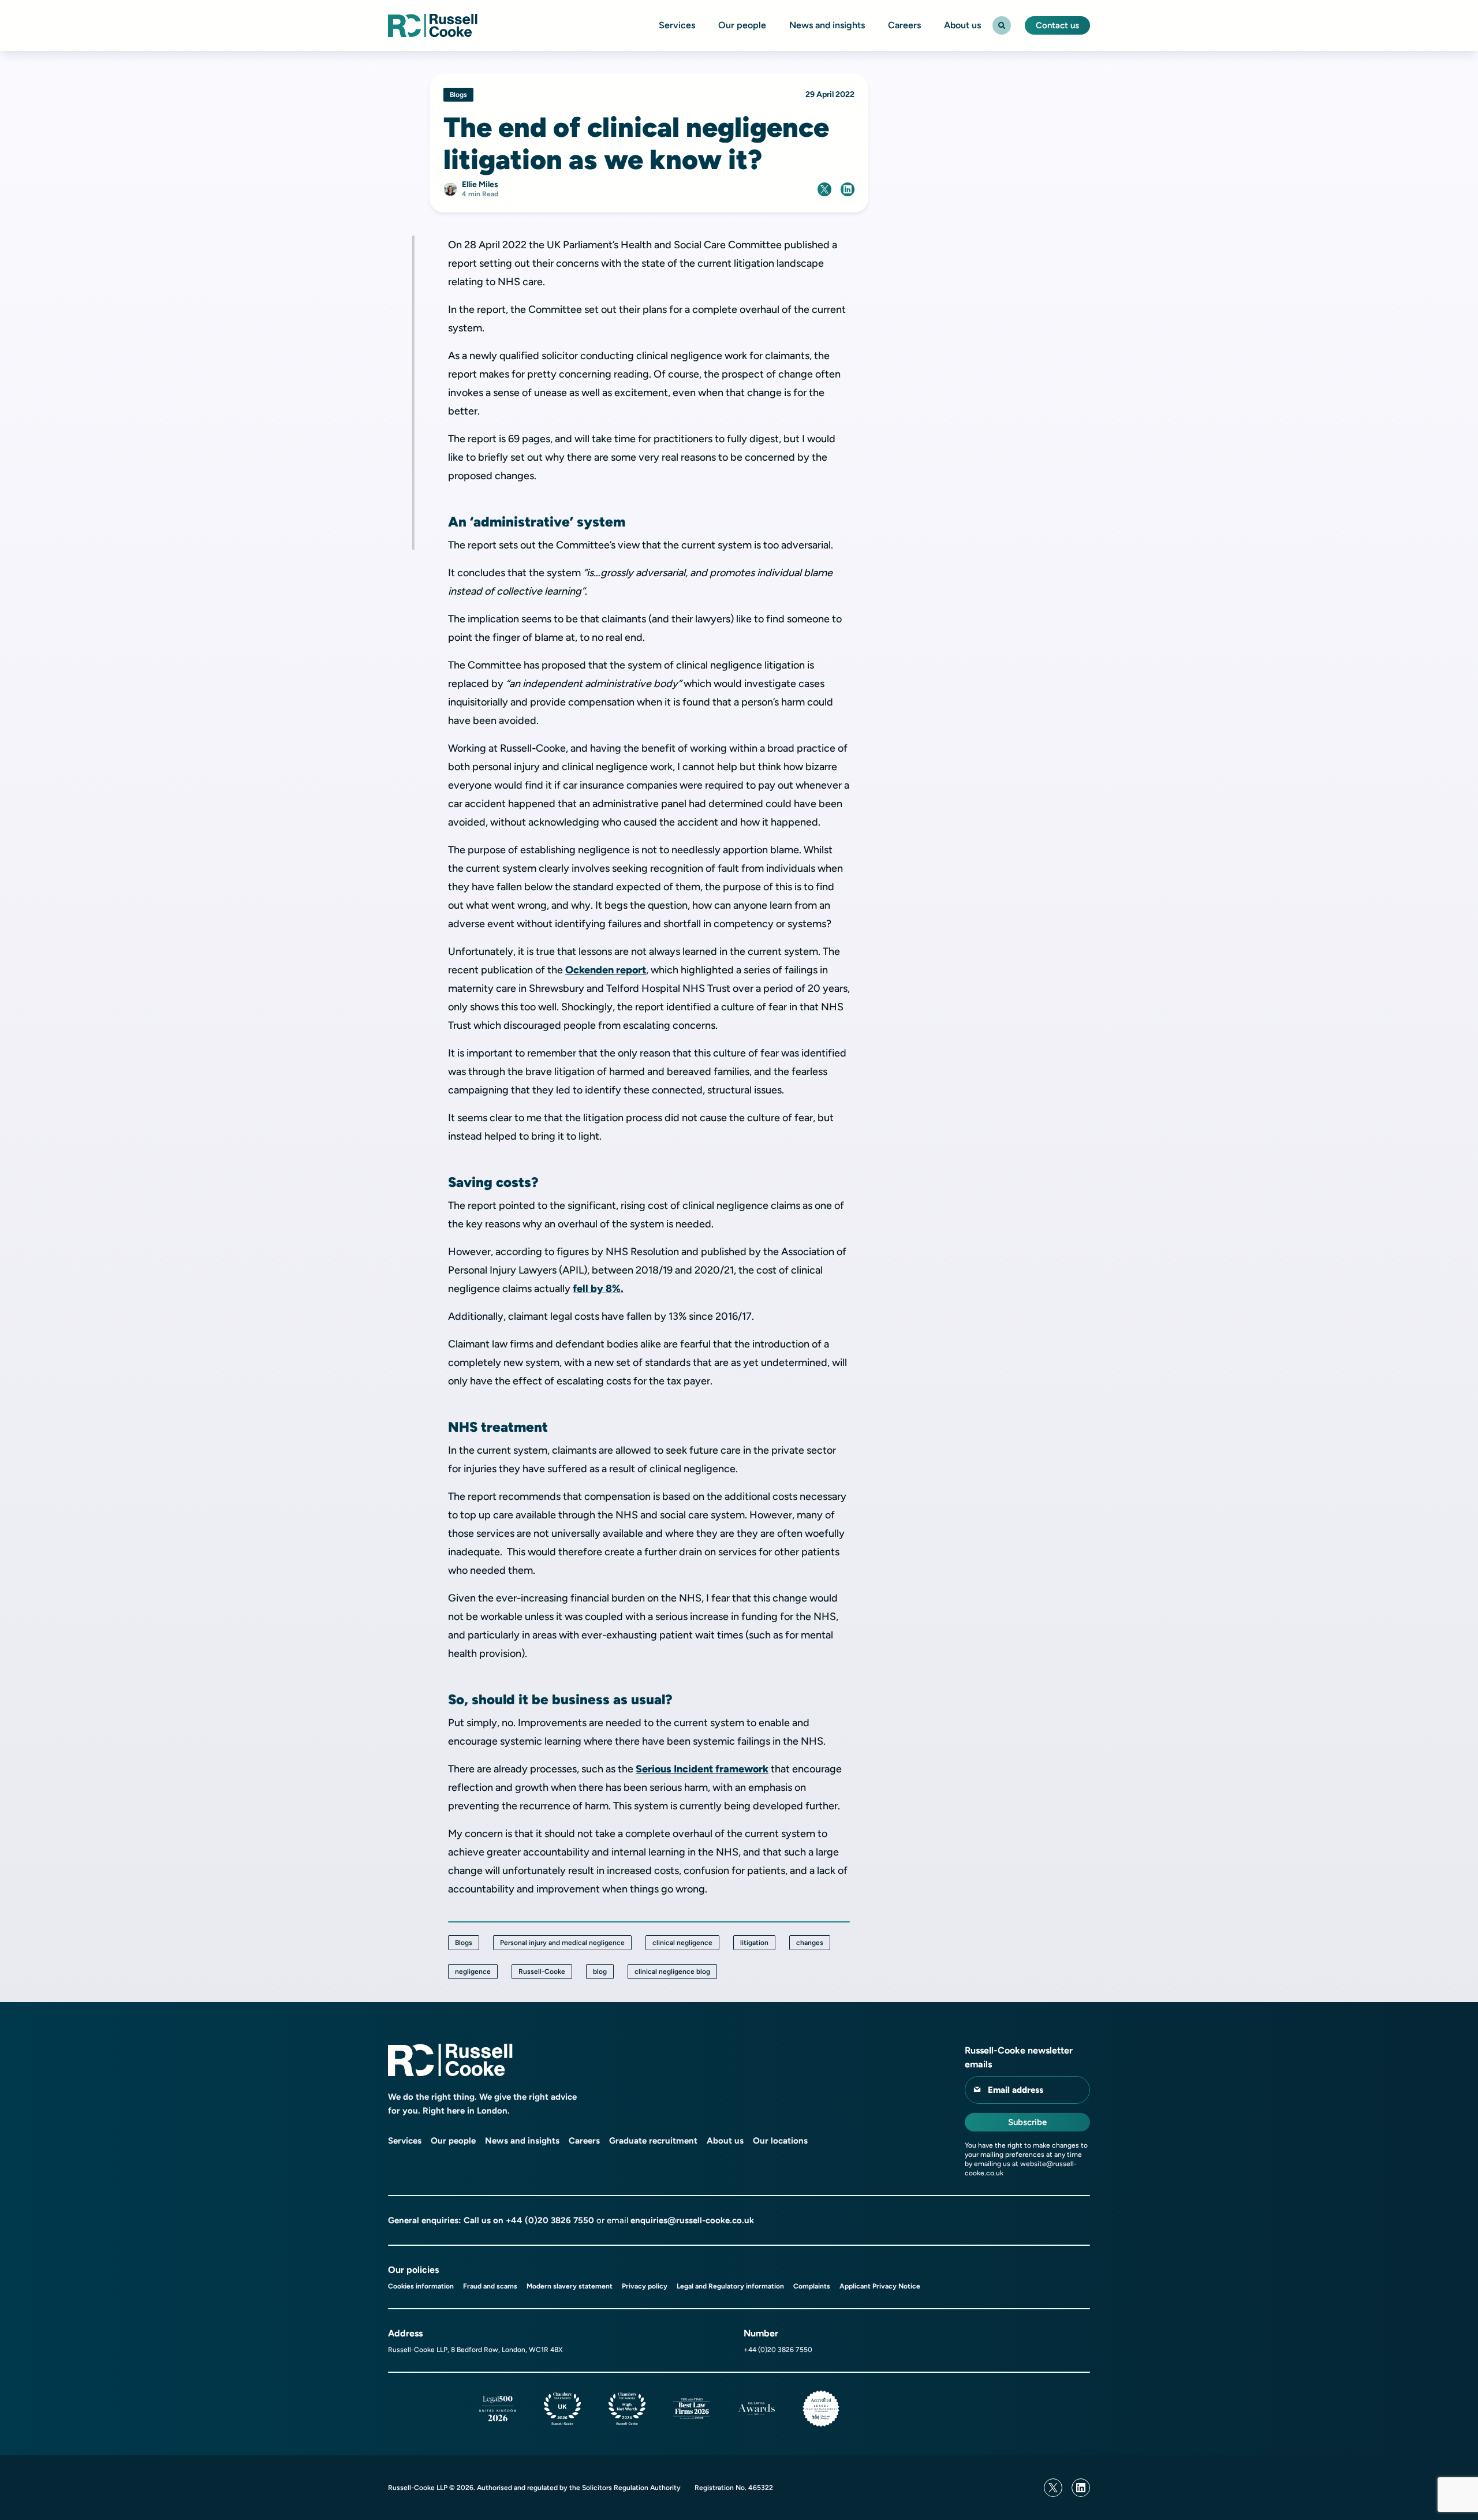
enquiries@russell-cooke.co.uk (692, 2220)
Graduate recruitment (653, 2141)
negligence (473, 1972)
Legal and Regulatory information (730, 2286)
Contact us (1057, 25)
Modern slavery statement (570, 2286)
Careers (904, 25)
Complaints (812, 2286)
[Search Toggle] (1002, 25)
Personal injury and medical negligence (562, 1943)
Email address (1016, 2090)
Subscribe (1027, 2122)
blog (600, 1972)
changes (810, 1943)
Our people (742, 25)
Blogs (464, 1943)
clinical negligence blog (672, 1972)
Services (677, 25)
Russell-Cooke (542, 1972)
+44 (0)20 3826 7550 (550, 2220)
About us (962, 25)
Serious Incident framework (702, 1769)
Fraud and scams (490, 2286)
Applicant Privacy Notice (880, 2286)
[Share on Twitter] (824, 189)
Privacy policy (645, 2286)
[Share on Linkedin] (848, 189)
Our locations (780, 2141)
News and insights (827, 25)
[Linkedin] (1081, 2488)
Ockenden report (606, 970)
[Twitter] (1053, 2488)
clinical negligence (682, 1943)
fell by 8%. (598, 1289)
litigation (754, 1943)
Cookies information (421, 2286)
